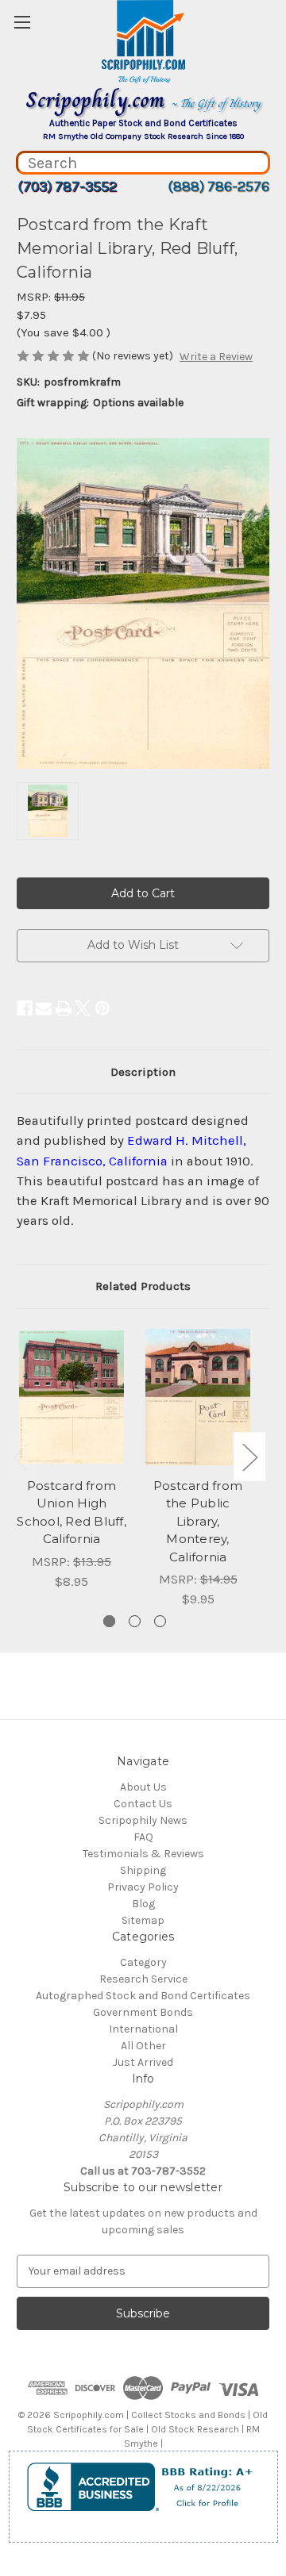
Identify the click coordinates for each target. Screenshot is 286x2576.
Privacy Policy (143, 1887)
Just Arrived (143, 2062)
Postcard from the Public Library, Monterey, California (198, 1521)
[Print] (64, 1008)
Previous (21, 1457)
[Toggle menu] (22, 22)
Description (143, 1072)
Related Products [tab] (143, 1286)
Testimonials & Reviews (143, 1854)
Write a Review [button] (216, 357)
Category (143, 1962)
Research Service (143, 1979)
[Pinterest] (102, 1008)
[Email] (44, 1008)
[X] (83, 1008)
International (143, 2029)
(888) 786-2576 (218, 186)
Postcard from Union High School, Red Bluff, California (71, 1513)
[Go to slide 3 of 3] (160, 1621)
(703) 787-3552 (67, 186)
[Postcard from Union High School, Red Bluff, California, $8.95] (71, 1397)
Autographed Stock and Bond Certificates (143, 1996)
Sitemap (143, 1920)
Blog (143, 1904)
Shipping (143, 1870)
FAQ (143, 1837)
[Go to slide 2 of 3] (135, 1621)
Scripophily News (143, 1820)
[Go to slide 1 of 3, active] (109, 1621)
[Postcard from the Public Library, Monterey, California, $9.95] (198, 1397)
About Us (143, 1787)
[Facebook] (25, 1008)
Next (249, 1457)
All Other (143, 2046)
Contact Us (143, 1804)
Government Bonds (143, 2012)
